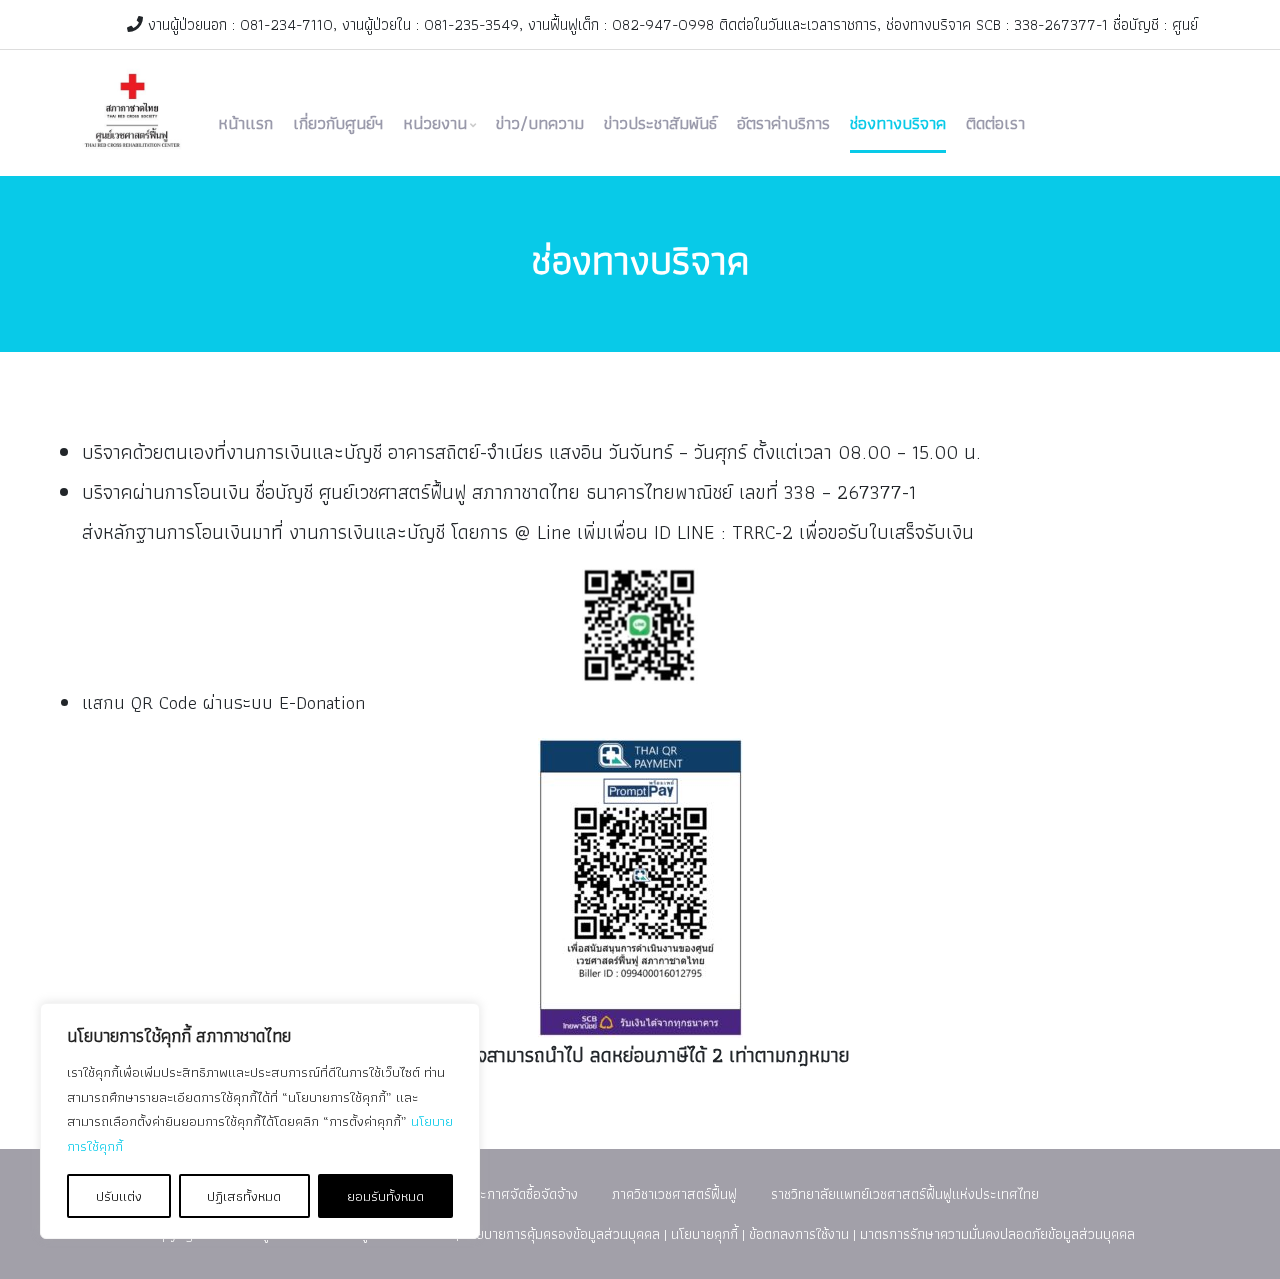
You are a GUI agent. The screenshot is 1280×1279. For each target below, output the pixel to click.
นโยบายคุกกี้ (704, 1233)
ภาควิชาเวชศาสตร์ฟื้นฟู (674, 1193)
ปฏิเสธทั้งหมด (244, 1196)
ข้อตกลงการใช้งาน (799, 1233)
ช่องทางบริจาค (898, 123)
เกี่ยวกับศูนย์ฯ (338, 123)
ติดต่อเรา (995, 123)
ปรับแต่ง (119, 1196)
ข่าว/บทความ (540, 123)
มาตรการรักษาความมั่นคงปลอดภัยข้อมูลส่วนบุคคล (997, 1233)
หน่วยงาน (435, 123)
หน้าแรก (245, 123)
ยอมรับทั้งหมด (385, 1196)
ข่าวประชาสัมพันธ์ (660, 123)
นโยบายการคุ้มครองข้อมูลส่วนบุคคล (561, 1233)
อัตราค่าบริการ (783, 123)
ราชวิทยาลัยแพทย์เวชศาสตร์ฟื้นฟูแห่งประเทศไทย (905, 1193)
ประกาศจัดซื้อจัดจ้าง (521, 1193)
